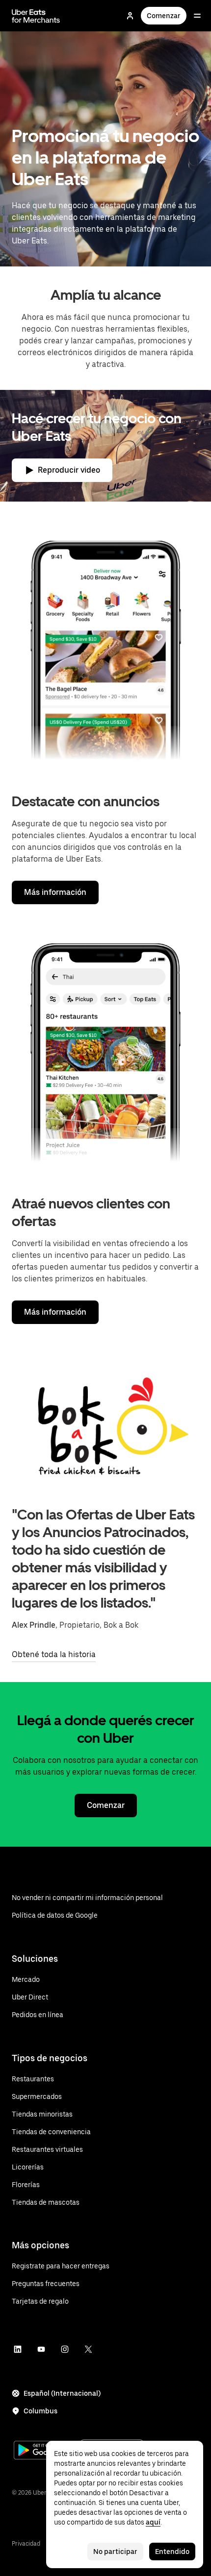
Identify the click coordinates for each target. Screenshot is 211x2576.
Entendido (172, 2552)
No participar (115, 2552)
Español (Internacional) (62, 2393)
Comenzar (164, 16)
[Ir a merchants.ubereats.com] (36, 16)
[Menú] (197, 16)
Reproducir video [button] (69, 470)
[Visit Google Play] (45, 2451)
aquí (153, 2522)
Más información (55, 892)
